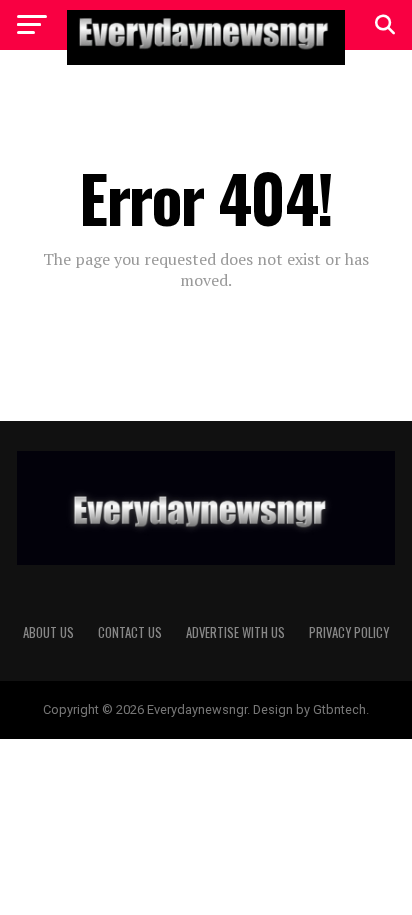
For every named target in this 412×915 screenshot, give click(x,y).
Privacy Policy (349, 632)
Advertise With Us (235, 632)
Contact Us (130, 632)
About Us (48, 632)
